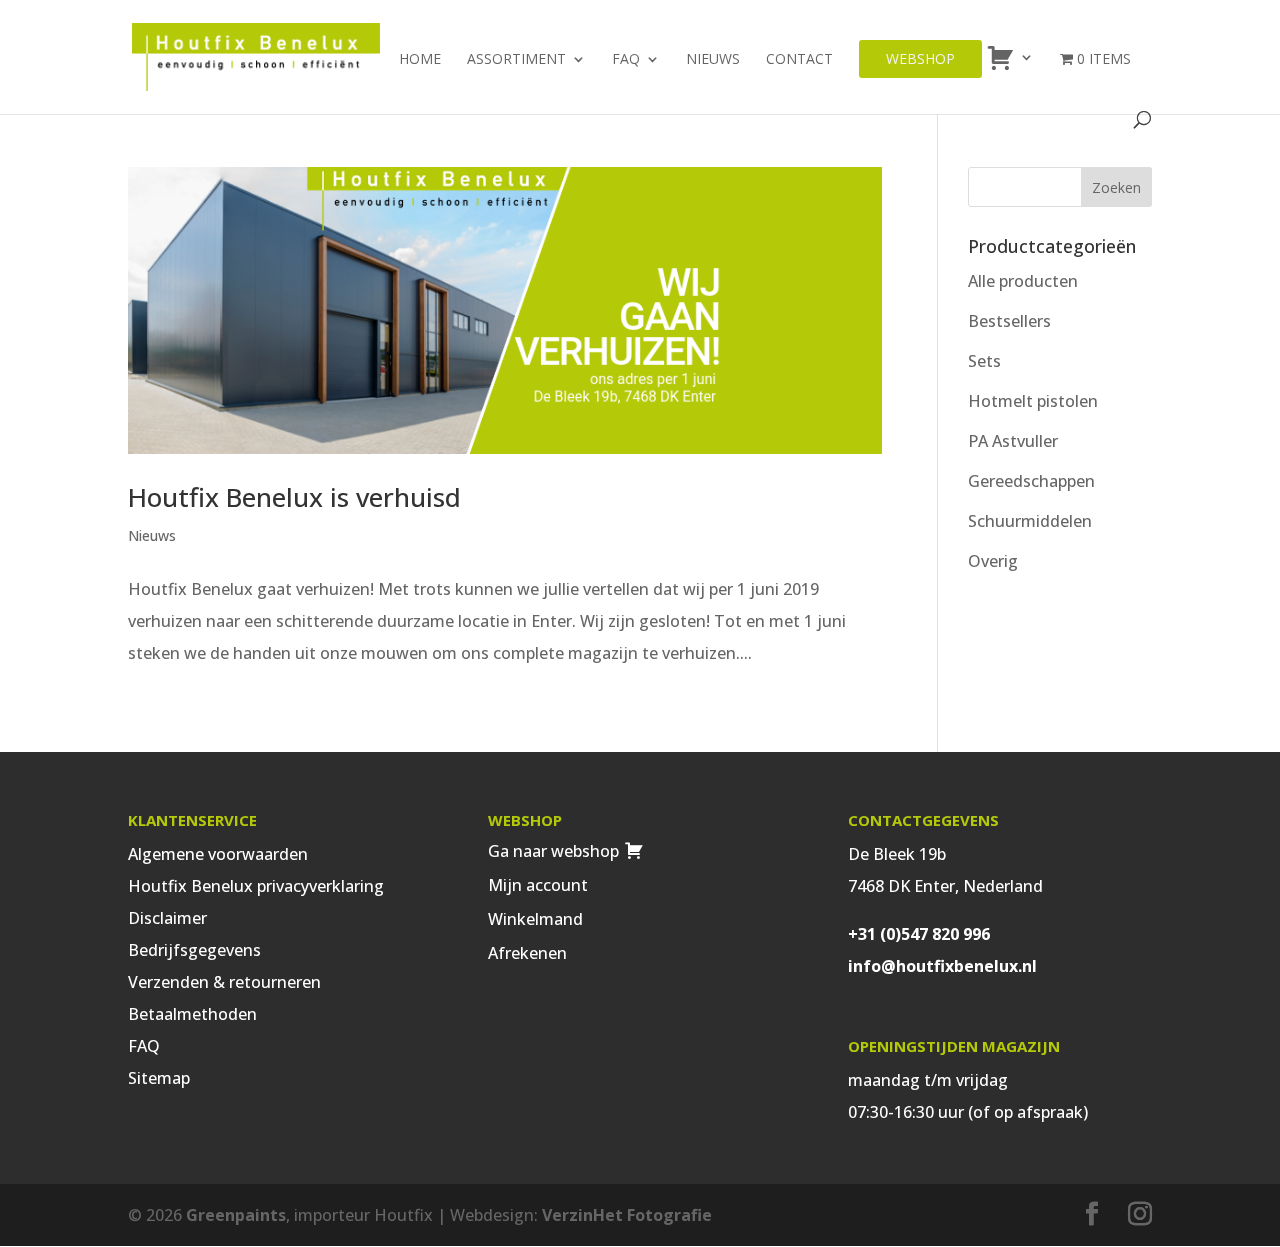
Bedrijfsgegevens (194, 950)
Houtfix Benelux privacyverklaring (256, 886)
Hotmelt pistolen (1033, 401)
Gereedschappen (1031, 481)
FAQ (626, 60)
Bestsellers (1009, 321)
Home (420, 60)
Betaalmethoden (192, 1014)
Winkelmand (535, 919)
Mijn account (538, 885)
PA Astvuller (1013, 441)
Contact (799, 60)
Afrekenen (527, 953)
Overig (993, 561)
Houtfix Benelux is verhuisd (294, 497)
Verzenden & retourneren (224, 982)
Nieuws (713, 60)
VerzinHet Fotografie (627, 1215)
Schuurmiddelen (1030, 521)
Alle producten (1023, 281)
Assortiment (516, 60)
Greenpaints (236, 1215)
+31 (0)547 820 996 (919, 934)
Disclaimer (167, 918)
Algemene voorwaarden (218, 854)
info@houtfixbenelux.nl (942, 966)
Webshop (920, 58)
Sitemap (159, 1078)
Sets (984, 361)
